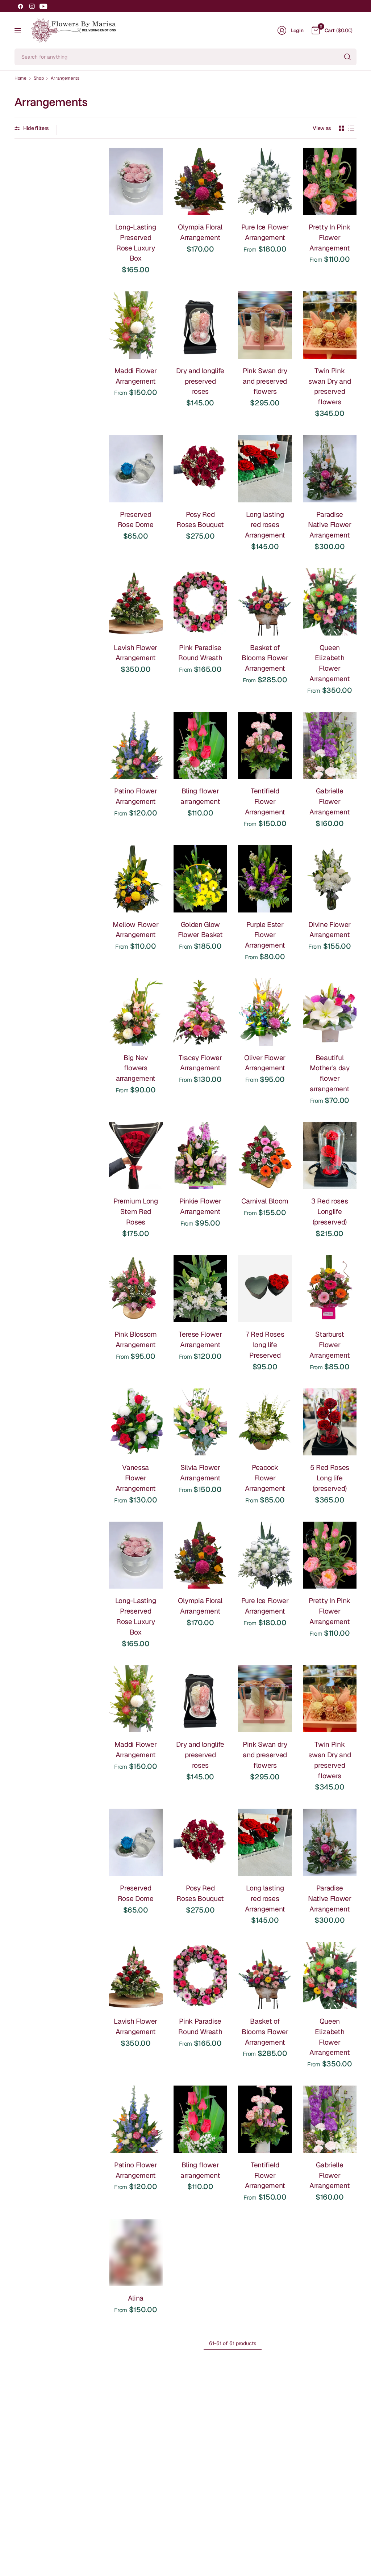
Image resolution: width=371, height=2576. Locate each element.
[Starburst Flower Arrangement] (330, 1289)
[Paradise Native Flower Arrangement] (330, 469)
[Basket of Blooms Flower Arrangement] (265, 602)
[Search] (347, 57)
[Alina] (136, 2252)
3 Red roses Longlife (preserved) (330, 1212)
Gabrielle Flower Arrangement (330, 802)
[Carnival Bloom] (265, 1156)
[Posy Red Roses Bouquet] (201, 469)
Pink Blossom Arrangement (136, 1340)
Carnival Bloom (265, 1201)
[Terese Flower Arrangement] (201, 1289)
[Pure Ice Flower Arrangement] (265, 181)
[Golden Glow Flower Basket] (201, 879)
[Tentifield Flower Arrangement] (265, 746)
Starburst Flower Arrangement (330, 1345)
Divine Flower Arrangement (330, 930)
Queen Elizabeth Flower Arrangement (330, 663)
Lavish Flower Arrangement (136, 653)
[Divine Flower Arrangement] (330, 879)
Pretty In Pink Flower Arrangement (330, 238)
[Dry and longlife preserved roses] (201, 325)
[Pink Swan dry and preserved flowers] (265, 325)
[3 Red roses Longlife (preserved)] (330, 1156)
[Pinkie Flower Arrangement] (201, 1156)
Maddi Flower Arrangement (136, 376)
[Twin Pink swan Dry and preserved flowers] (330, 325)
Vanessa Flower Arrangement (136, 1478)
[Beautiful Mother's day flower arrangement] (330, 1012)
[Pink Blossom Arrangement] (136, 1289)
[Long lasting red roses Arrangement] (265, 469)
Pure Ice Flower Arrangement (265, 232)
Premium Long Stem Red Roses (136, 1212)
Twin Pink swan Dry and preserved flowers (330, 386)
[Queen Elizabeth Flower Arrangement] (330, 602)
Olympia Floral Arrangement (200, 232)
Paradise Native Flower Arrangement (330, 525)
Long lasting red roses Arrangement (265, 525)
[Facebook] (20, 6)
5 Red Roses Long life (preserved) (330, 1478)
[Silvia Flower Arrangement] (201, 1422)
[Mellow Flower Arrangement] (136, 879)
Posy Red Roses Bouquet (200, 520)
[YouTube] (43, 6)
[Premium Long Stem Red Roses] (136, 1156)
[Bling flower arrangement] (201, 746)
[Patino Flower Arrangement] (136, 746)
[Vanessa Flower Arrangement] (136, 1422)
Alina (136, 2298)
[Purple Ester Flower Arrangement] (265, 879)
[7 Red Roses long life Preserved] (265, 1289)
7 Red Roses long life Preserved (265, 1345)
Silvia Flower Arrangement (200, 1473)
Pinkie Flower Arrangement (200, 1206)
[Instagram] (32, 6)
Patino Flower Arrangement (136, 796)
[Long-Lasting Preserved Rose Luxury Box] (136, 181)
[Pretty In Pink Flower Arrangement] (330, 181)
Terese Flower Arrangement (200, 1340)
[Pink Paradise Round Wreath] (201, 602)
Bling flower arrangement (200, 796)
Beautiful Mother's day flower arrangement (330, 1073)
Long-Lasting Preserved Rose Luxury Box (136, 243)
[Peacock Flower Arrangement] (265, 1422)
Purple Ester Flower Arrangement (265, 935)
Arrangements (65, 78)
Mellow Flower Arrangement (136, 930)
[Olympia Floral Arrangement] (201, 181)
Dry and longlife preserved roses (200, 381)
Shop (39, 78)
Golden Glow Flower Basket (200, 930)
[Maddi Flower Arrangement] (136, 325)
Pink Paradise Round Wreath (200, 653)
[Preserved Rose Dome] (136, 469)
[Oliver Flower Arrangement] (265, 1012)
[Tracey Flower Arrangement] (201, 1012)
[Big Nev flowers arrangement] (136, 1012)
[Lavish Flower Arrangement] (136, 602)
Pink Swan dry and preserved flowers (265, 381)
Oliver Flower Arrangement (265, 1063)
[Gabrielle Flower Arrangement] (330, 746)
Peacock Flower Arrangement (265, 1478)
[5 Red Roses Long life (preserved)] (330, 1422)
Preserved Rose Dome (136, 520)
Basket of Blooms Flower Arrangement (265, 658)
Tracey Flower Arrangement (200, 1063)
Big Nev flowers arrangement (136, 1068)
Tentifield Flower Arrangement (265, 802)
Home (20, 78)
